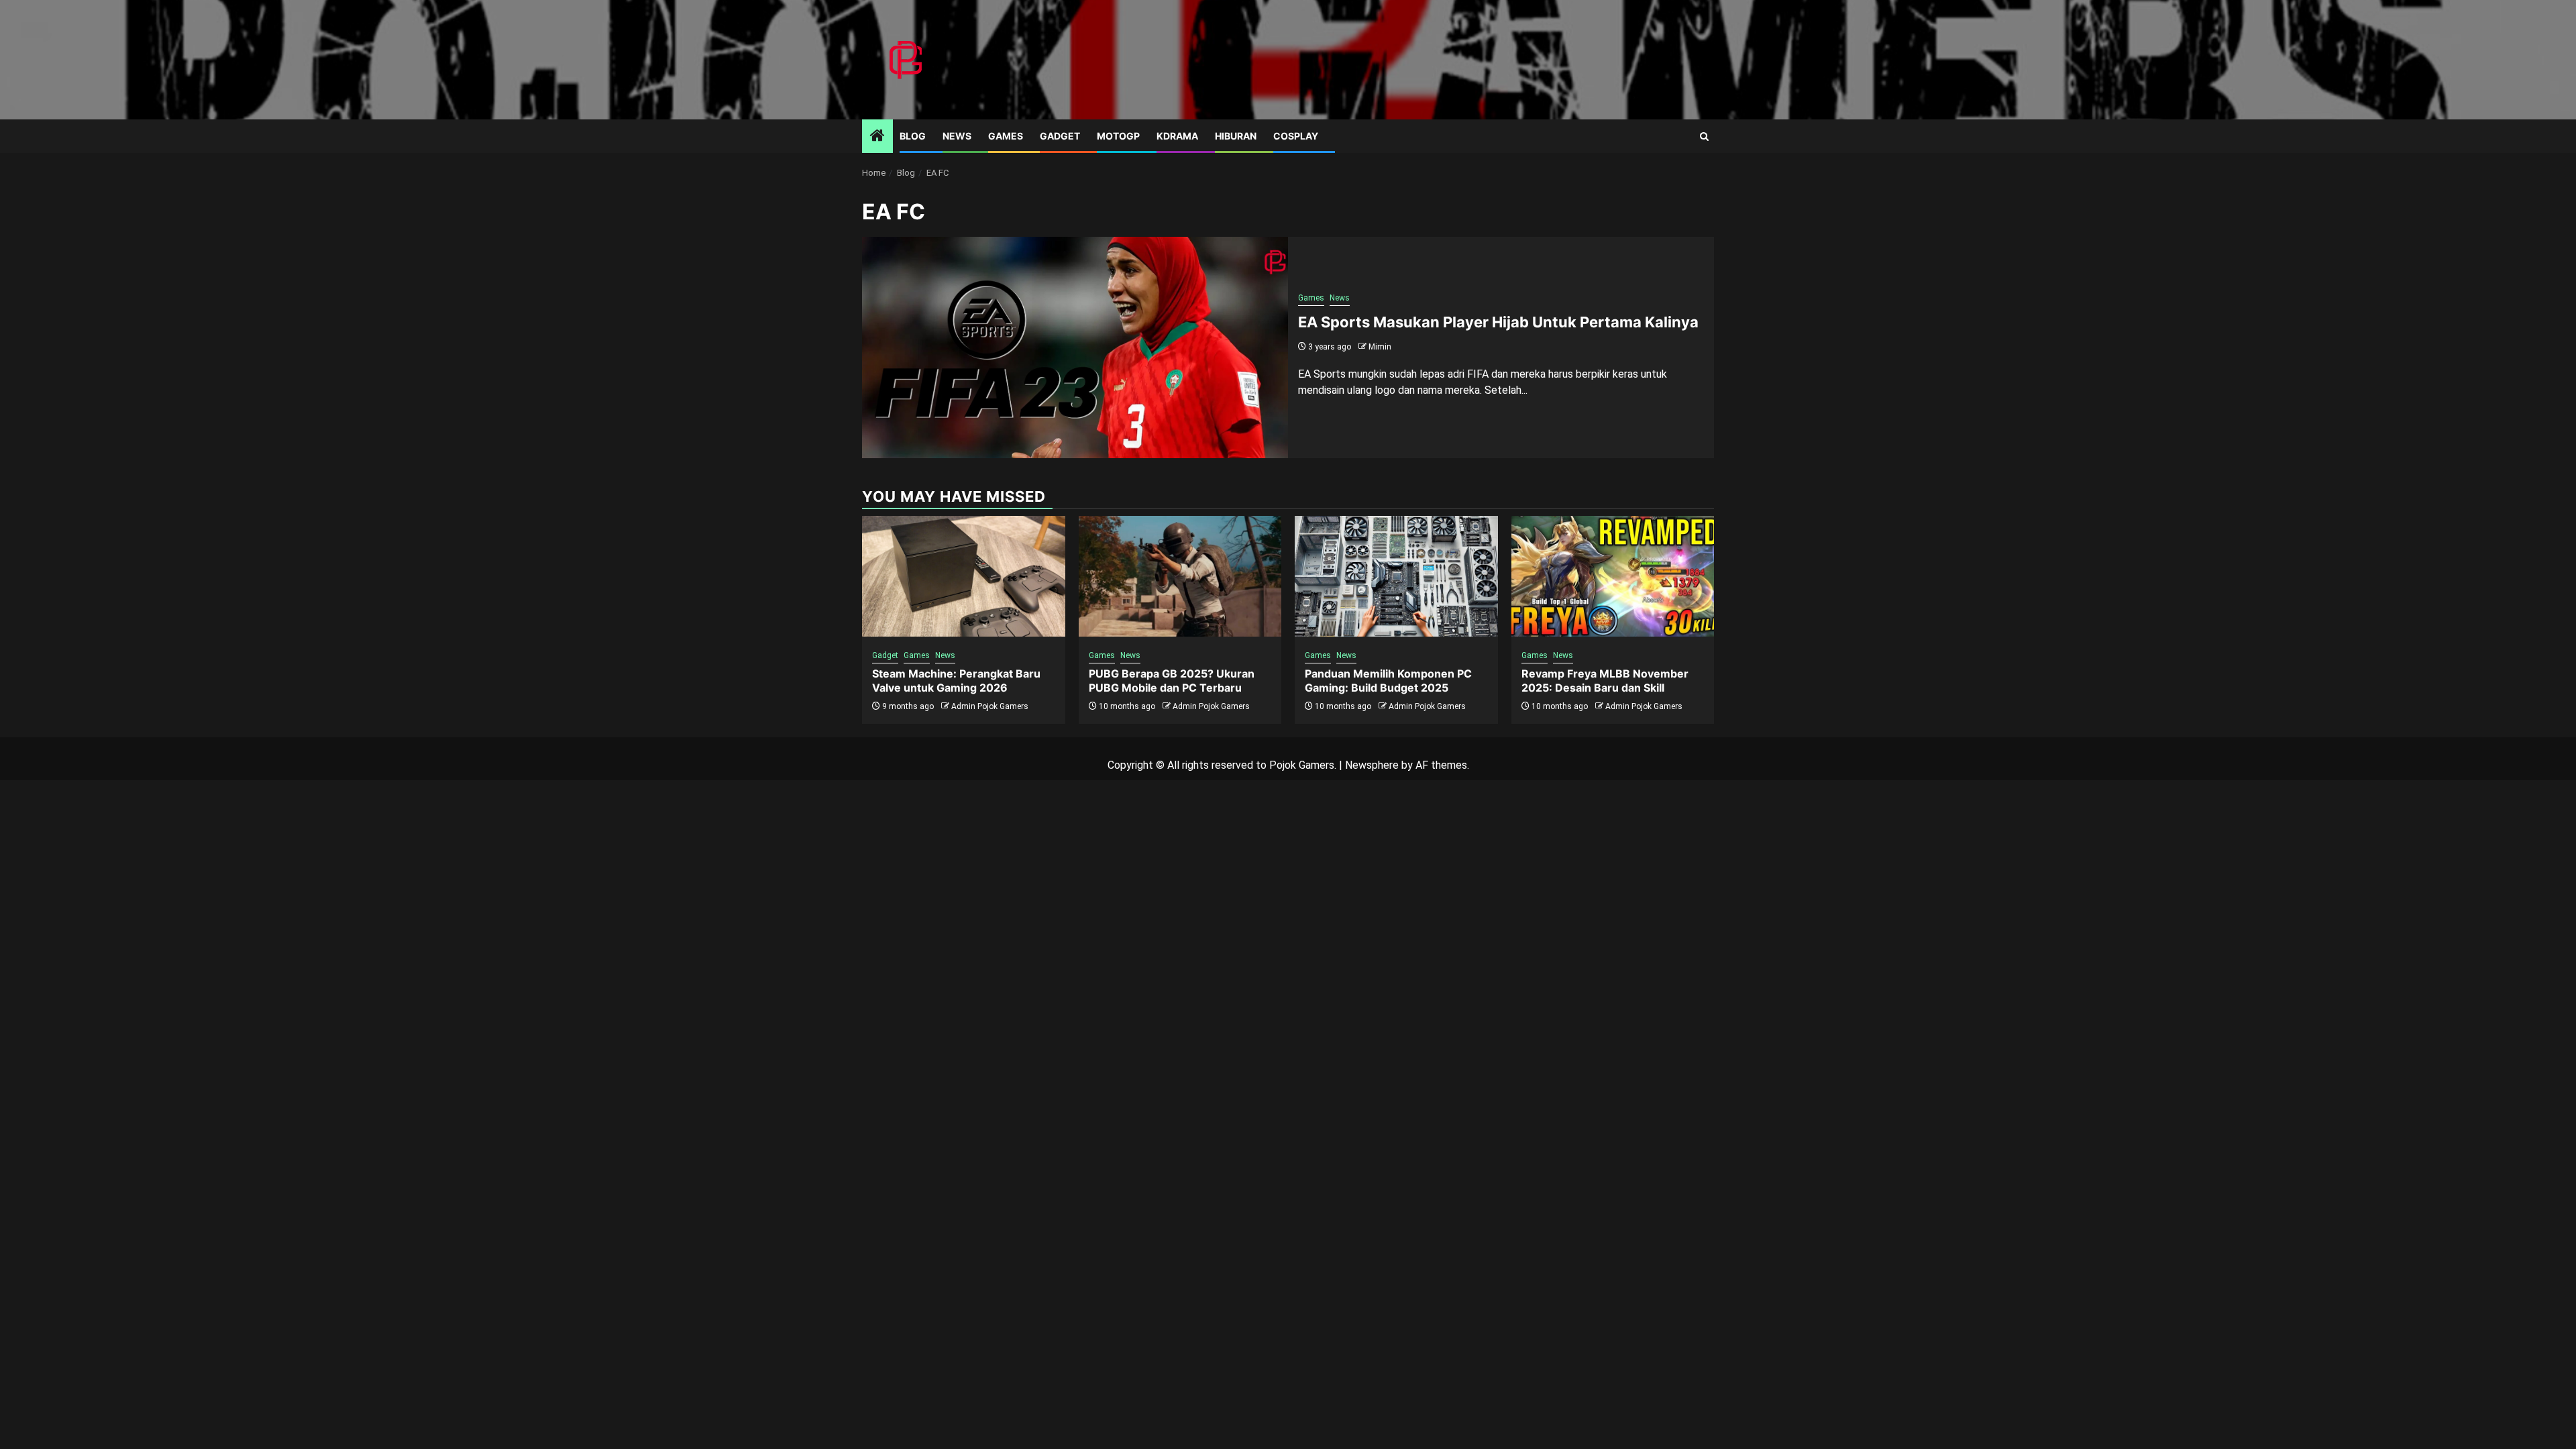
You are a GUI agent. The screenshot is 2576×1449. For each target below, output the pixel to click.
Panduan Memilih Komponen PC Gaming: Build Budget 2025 (1388, 681)
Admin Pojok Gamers (990, 706)
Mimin (1380, 347)
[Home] (877, 137)
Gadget (1060, 136)
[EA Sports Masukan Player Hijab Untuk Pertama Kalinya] (1075, 347)
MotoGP (1118, 136)
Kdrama (1177, 136)
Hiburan (1236, 136)
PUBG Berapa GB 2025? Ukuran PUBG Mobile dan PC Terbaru (1172, 681)
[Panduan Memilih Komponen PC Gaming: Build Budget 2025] (1396, 576)
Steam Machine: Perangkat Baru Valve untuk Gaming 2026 (956, 681)
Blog (913, 136)
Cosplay (1296, 136)
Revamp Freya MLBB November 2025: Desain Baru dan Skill (1605, 681)
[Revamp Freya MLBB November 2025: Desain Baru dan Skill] (1613, 576)
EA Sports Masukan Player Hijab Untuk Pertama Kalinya (1498, 322)
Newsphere (1372, 765)
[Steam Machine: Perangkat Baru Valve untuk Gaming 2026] (964, 576)
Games (1006, 136)
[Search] (1704, 137)
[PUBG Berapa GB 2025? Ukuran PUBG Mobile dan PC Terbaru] (1180, 576)
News (957, 136)
